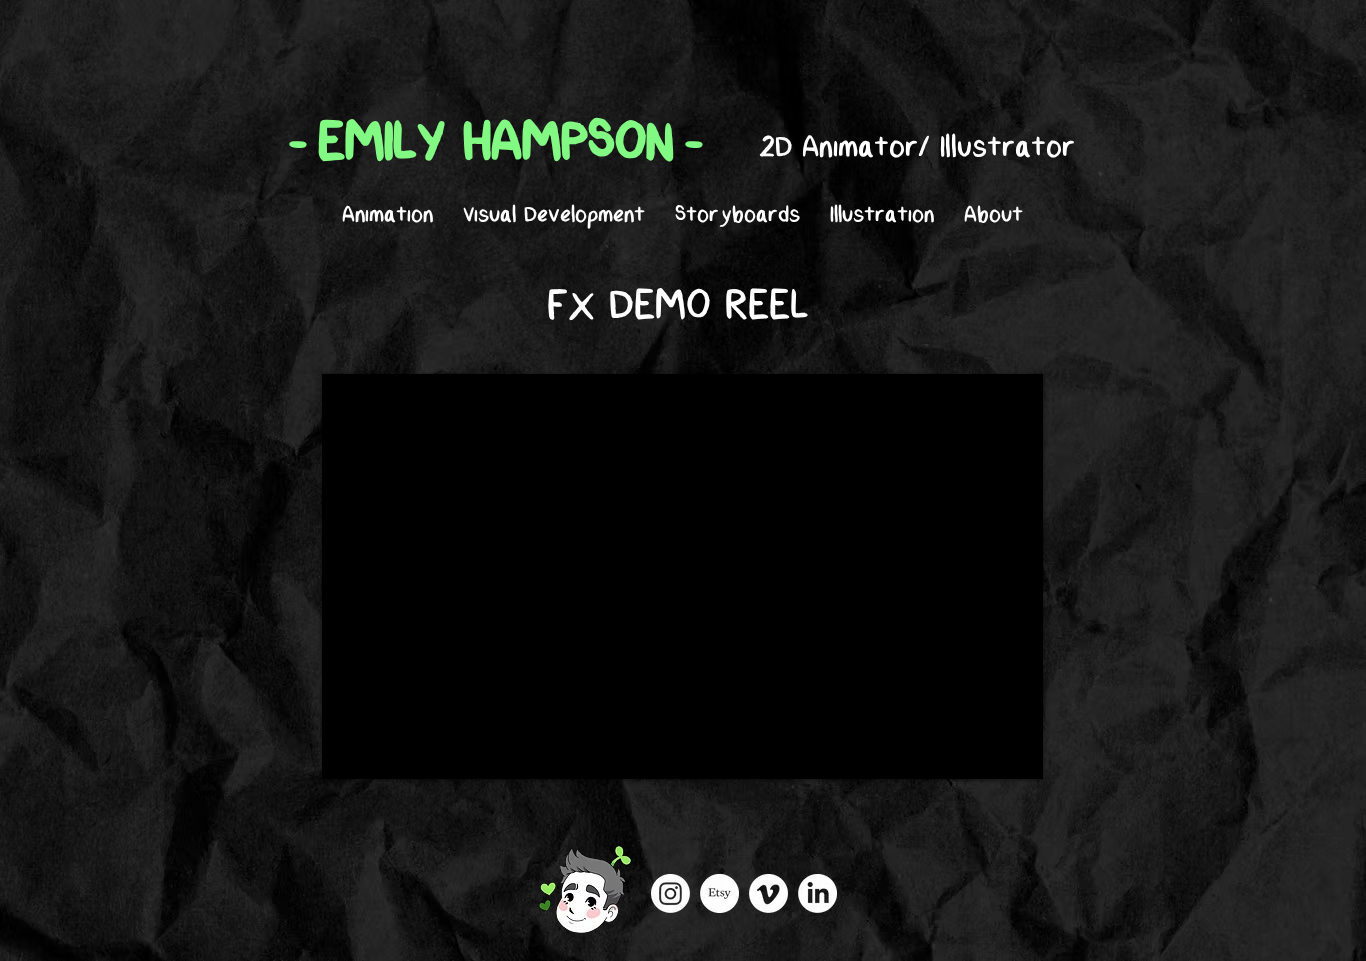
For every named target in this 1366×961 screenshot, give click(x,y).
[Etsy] (719, 893)
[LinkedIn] (817, 893)
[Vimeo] (768, 893)
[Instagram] (670, 893)
